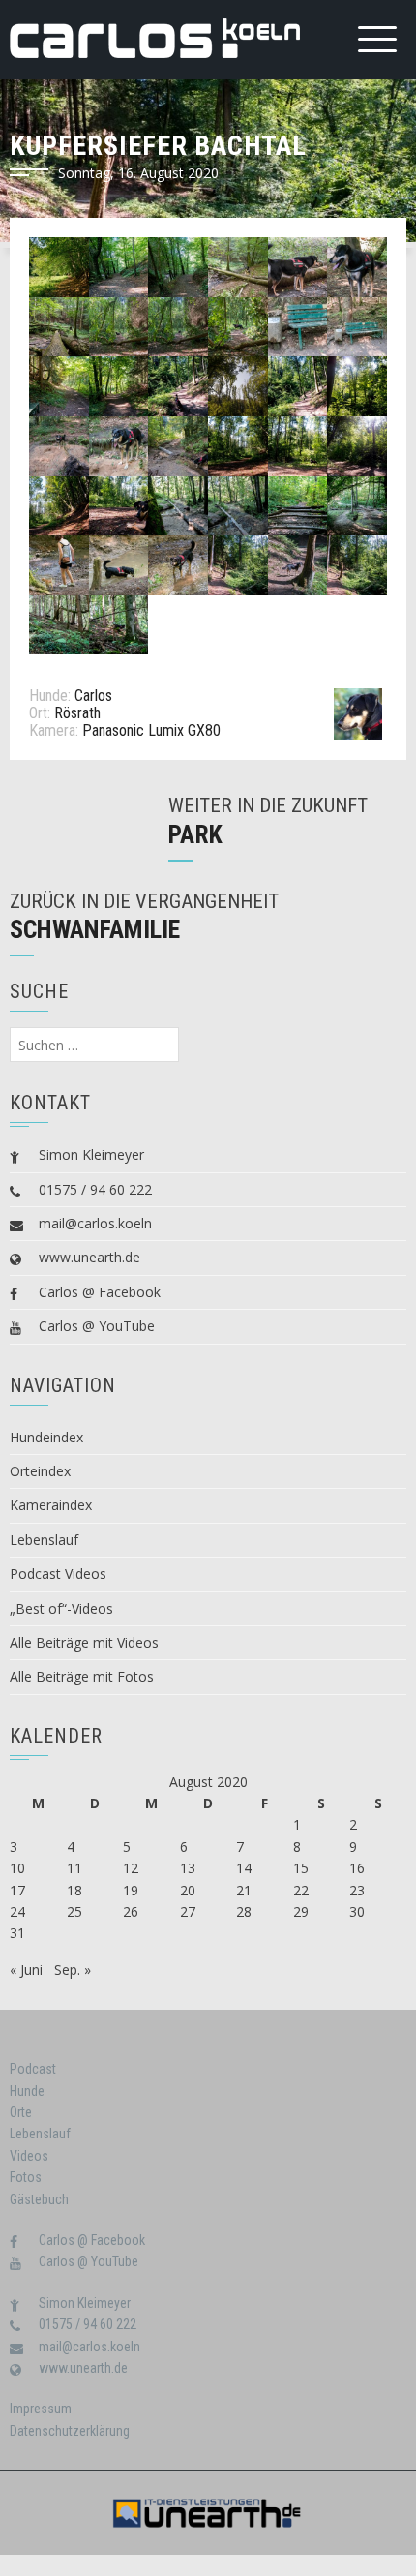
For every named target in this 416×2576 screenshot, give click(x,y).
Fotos (26, 2177)
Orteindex (40, 1471)
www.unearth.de (89, 1257)
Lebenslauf (44, 1540)
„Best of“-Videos (61, 1608)
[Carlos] (358, 713)
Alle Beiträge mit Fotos (82, 1676)
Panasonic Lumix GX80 (151, 730)
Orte (21, 2112)
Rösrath (77, 713)
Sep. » (73, 1970)
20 (188, 1890)
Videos (29, 2156)
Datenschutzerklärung (70, 2431)
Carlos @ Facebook (100, 1292)
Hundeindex (46, 1437)
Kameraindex (51, 1505)
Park (195, 834)
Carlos (93, 696)
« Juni (26, 1970)
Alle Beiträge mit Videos (84, 1642)
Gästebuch (39, 2199)
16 (357, 1868)
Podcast (33, 2069)
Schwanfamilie (95, 929)
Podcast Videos (58, 1574)
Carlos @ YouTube (97, 1326)
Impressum (41, 2409)
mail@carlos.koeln (95, 1223)
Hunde (27, 2091)
